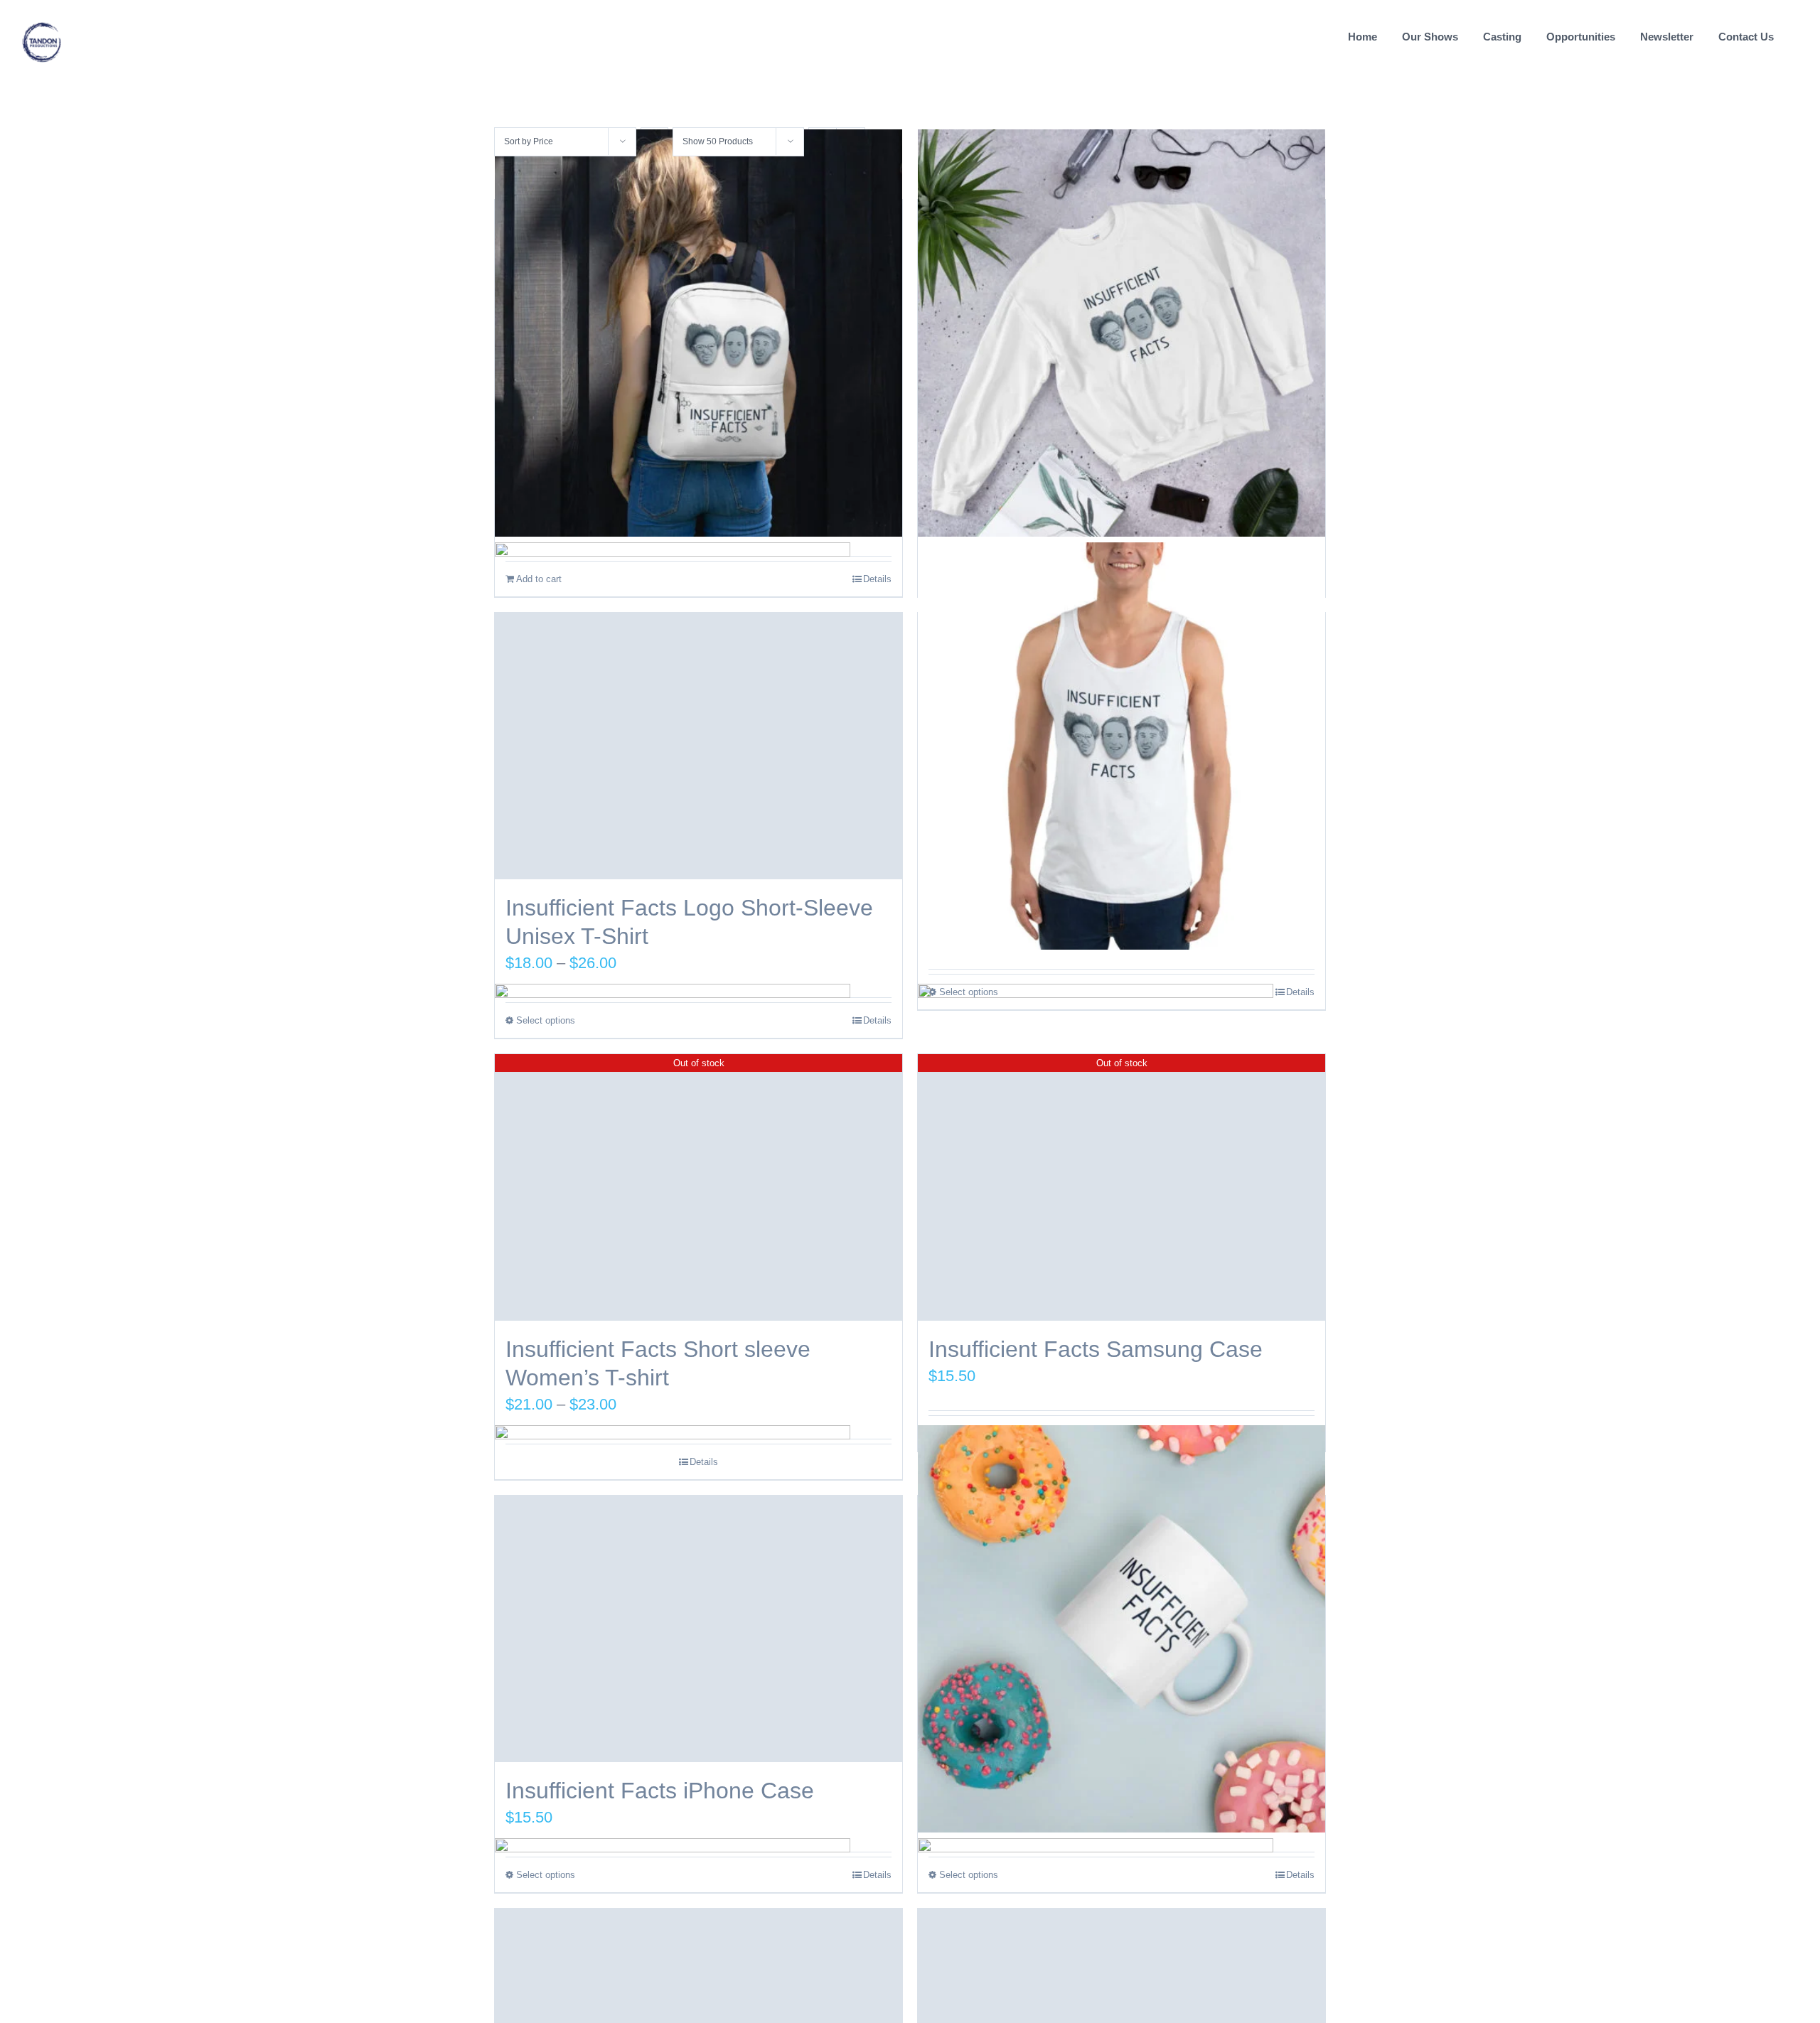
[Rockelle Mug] (1122, 1629)
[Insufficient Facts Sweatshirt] (1122, 333)
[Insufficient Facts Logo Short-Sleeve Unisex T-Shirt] (698, 746)
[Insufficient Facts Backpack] (698, 333)
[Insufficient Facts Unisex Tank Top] (1122, 746)
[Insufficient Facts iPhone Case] (698, 1629)
